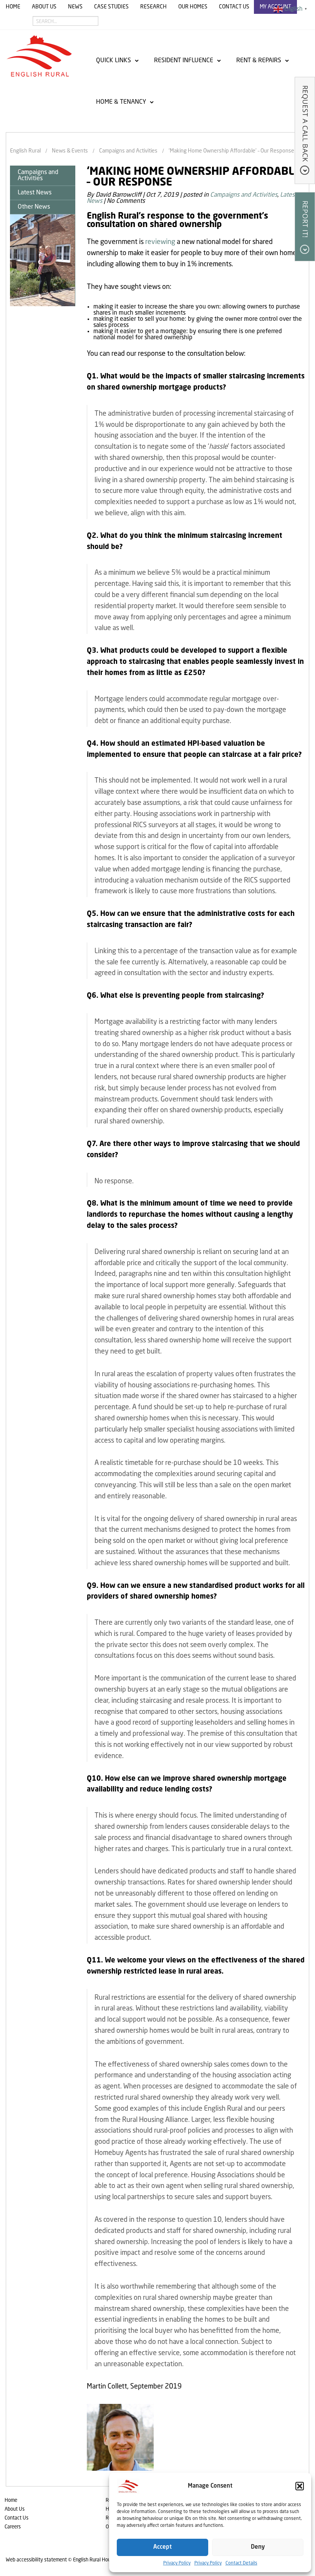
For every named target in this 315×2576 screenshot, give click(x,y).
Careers (13, 2527)
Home (13, 7)
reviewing (160, 242)
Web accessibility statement (36, 2560)
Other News (34, 207)
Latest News (35, 193)
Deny (258, 2547)
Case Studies (111, 7)
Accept (162, 2547)
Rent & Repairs (259, 61)
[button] (300, 2486)
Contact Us (234, 7)
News (75, 7)
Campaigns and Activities (38, 176)
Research (153, 7)
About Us (44, 7)
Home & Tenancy (121, 102)
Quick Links (114, 61)
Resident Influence (184, 61)
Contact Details (241, 2563)
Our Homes (193, 7)
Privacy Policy (177, 2563)
